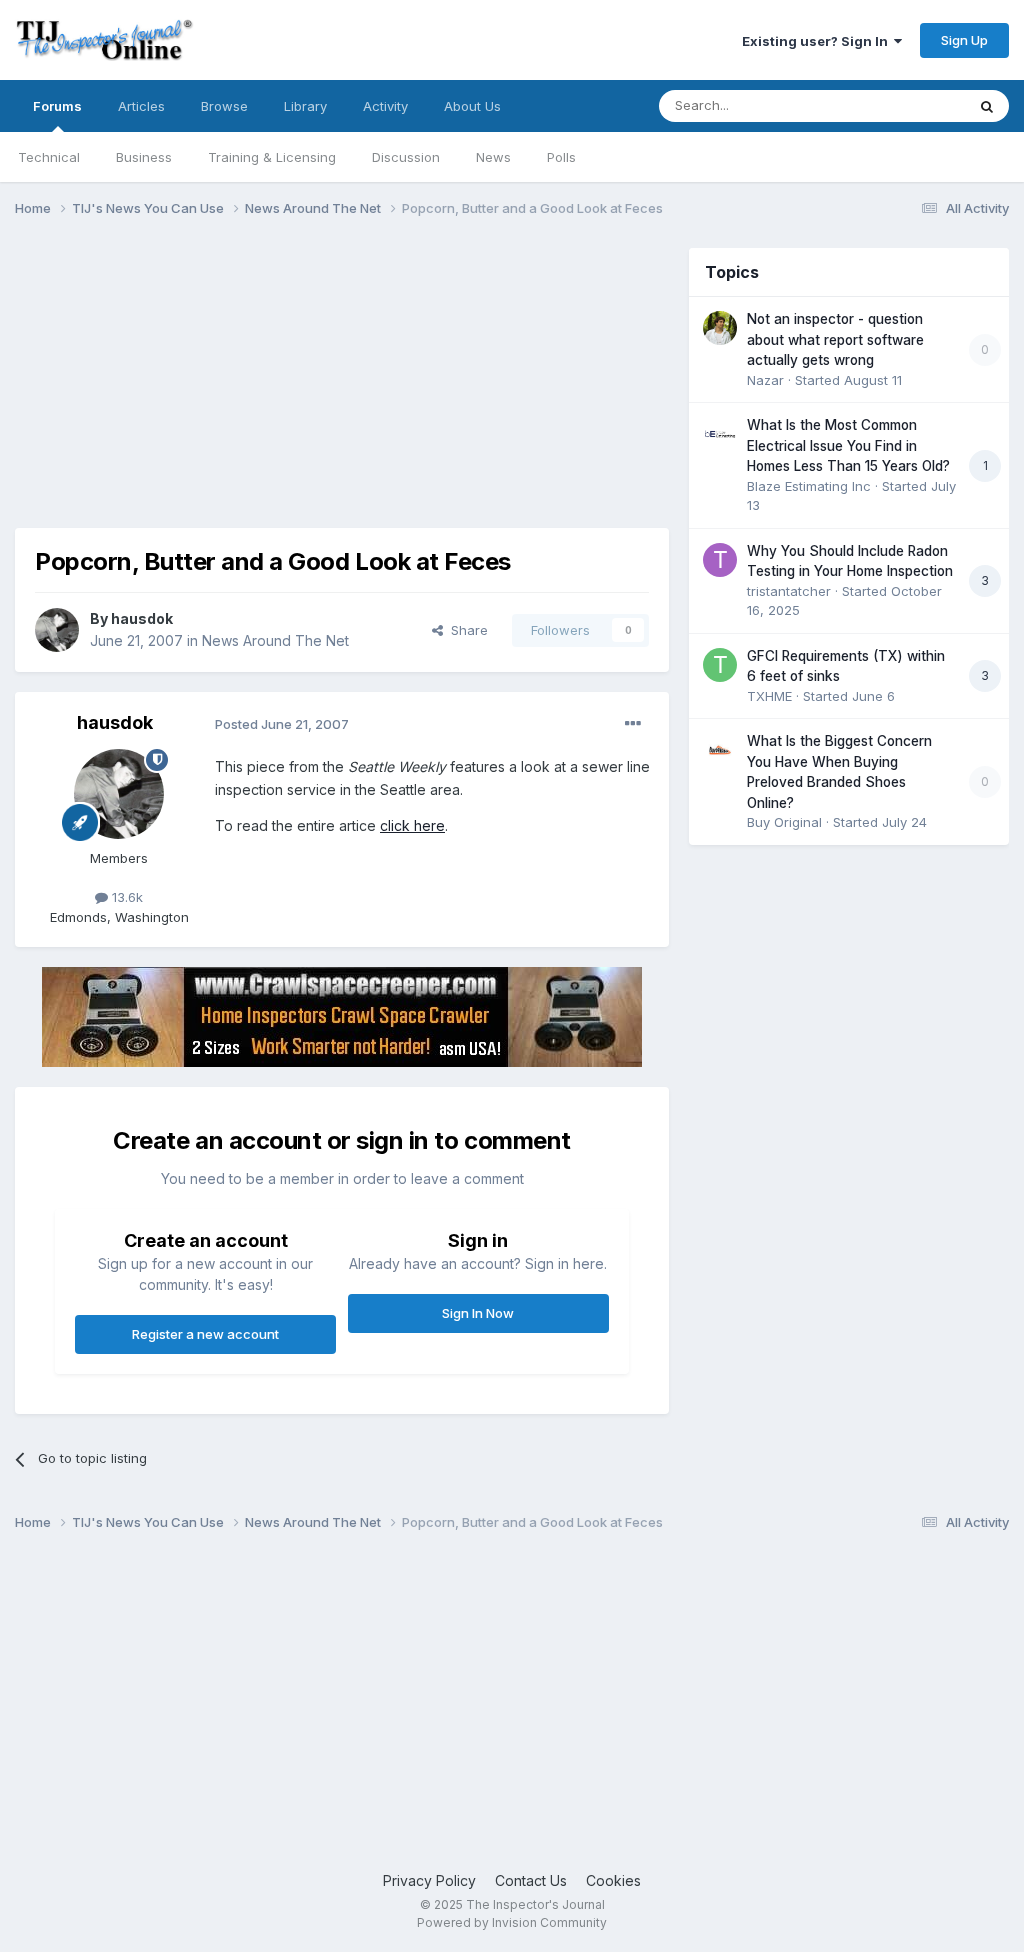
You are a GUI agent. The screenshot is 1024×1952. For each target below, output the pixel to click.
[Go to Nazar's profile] (720, 328)
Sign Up (964, 40)
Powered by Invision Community (512, 1922)
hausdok (142, 618)
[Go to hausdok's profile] (57, 630)
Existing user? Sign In (818, 41)
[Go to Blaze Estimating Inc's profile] (720, 434)
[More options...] (633, 724)
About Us (472, 106)
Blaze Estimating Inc (809, 486)
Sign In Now (478, 1313)
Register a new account (205, 1334)
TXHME (769, 696)
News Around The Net (275, 640)
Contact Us (531, 1880)
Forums (57, 106)
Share (465, 630)
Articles (141, 106)
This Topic (906, 105)
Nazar (765, 380)
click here (412, 825)
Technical (49, 157)
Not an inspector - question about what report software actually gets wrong (835, 339)
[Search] (987, 106)
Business (144, 157)
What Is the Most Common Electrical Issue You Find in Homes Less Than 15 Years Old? (848, 445)
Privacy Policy (429, 1880)
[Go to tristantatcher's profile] (720, 560)
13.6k (125, 897)
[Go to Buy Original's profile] (720, 750)
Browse (224, 106)
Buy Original (784, 822)
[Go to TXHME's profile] (720, 665)
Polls (561, 157)
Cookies (613, 1880)
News (493, 157)
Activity (385, 106)
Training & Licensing (272, 157)
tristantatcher (789, 591)
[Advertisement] (249, 388)
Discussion (406, 157)
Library (305, 106)
